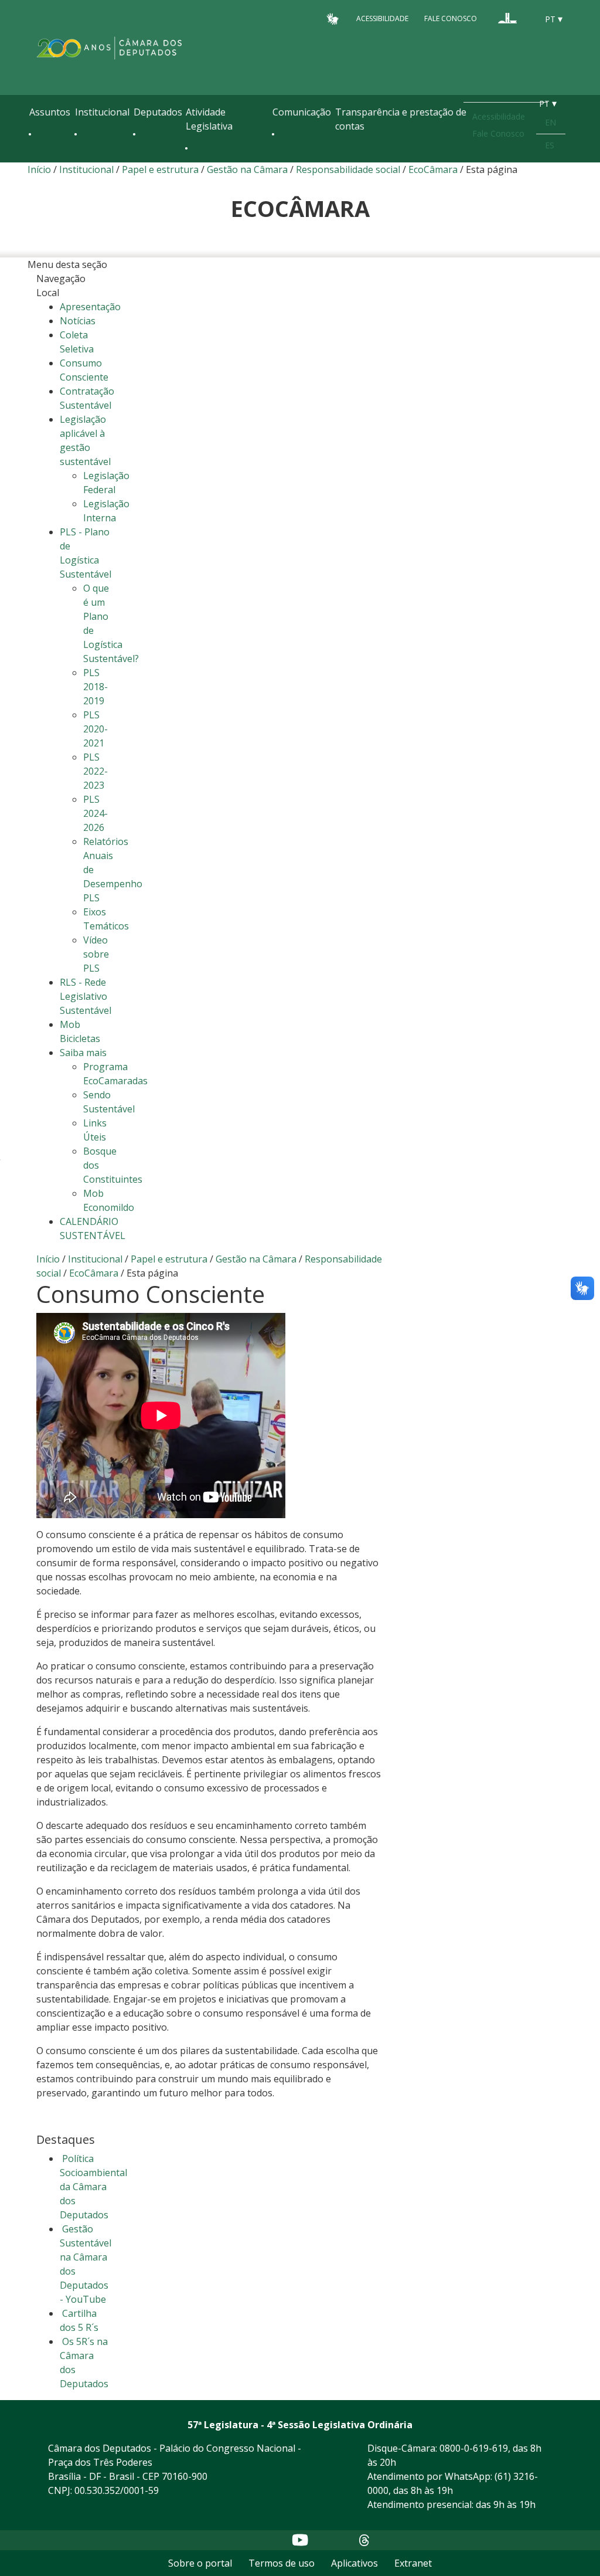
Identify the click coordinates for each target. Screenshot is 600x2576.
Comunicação (302, 112)
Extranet (413, 2563)
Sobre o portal (200, 2563)
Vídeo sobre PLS (96, 954)
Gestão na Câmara (247, 169)
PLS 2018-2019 (96, 687)
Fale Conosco (451, 18)
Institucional (102, 112)
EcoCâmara (433, 169)
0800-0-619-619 (474, 2448)
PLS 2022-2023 (96, 771)
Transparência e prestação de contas (401, 119)
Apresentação (90, 307)
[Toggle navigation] (35, 159)
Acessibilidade (382, 18)
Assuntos (50, 112)
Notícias (78, 321)
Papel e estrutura (160, 169)
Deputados (158, 112)
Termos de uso (282, 2563)
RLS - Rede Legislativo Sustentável (86, 996)
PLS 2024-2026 (96, 813)
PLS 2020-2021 (96, 729)
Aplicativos (354, 2563)
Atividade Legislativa (209, 119)
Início (39, 169)
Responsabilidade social (348, 169)
